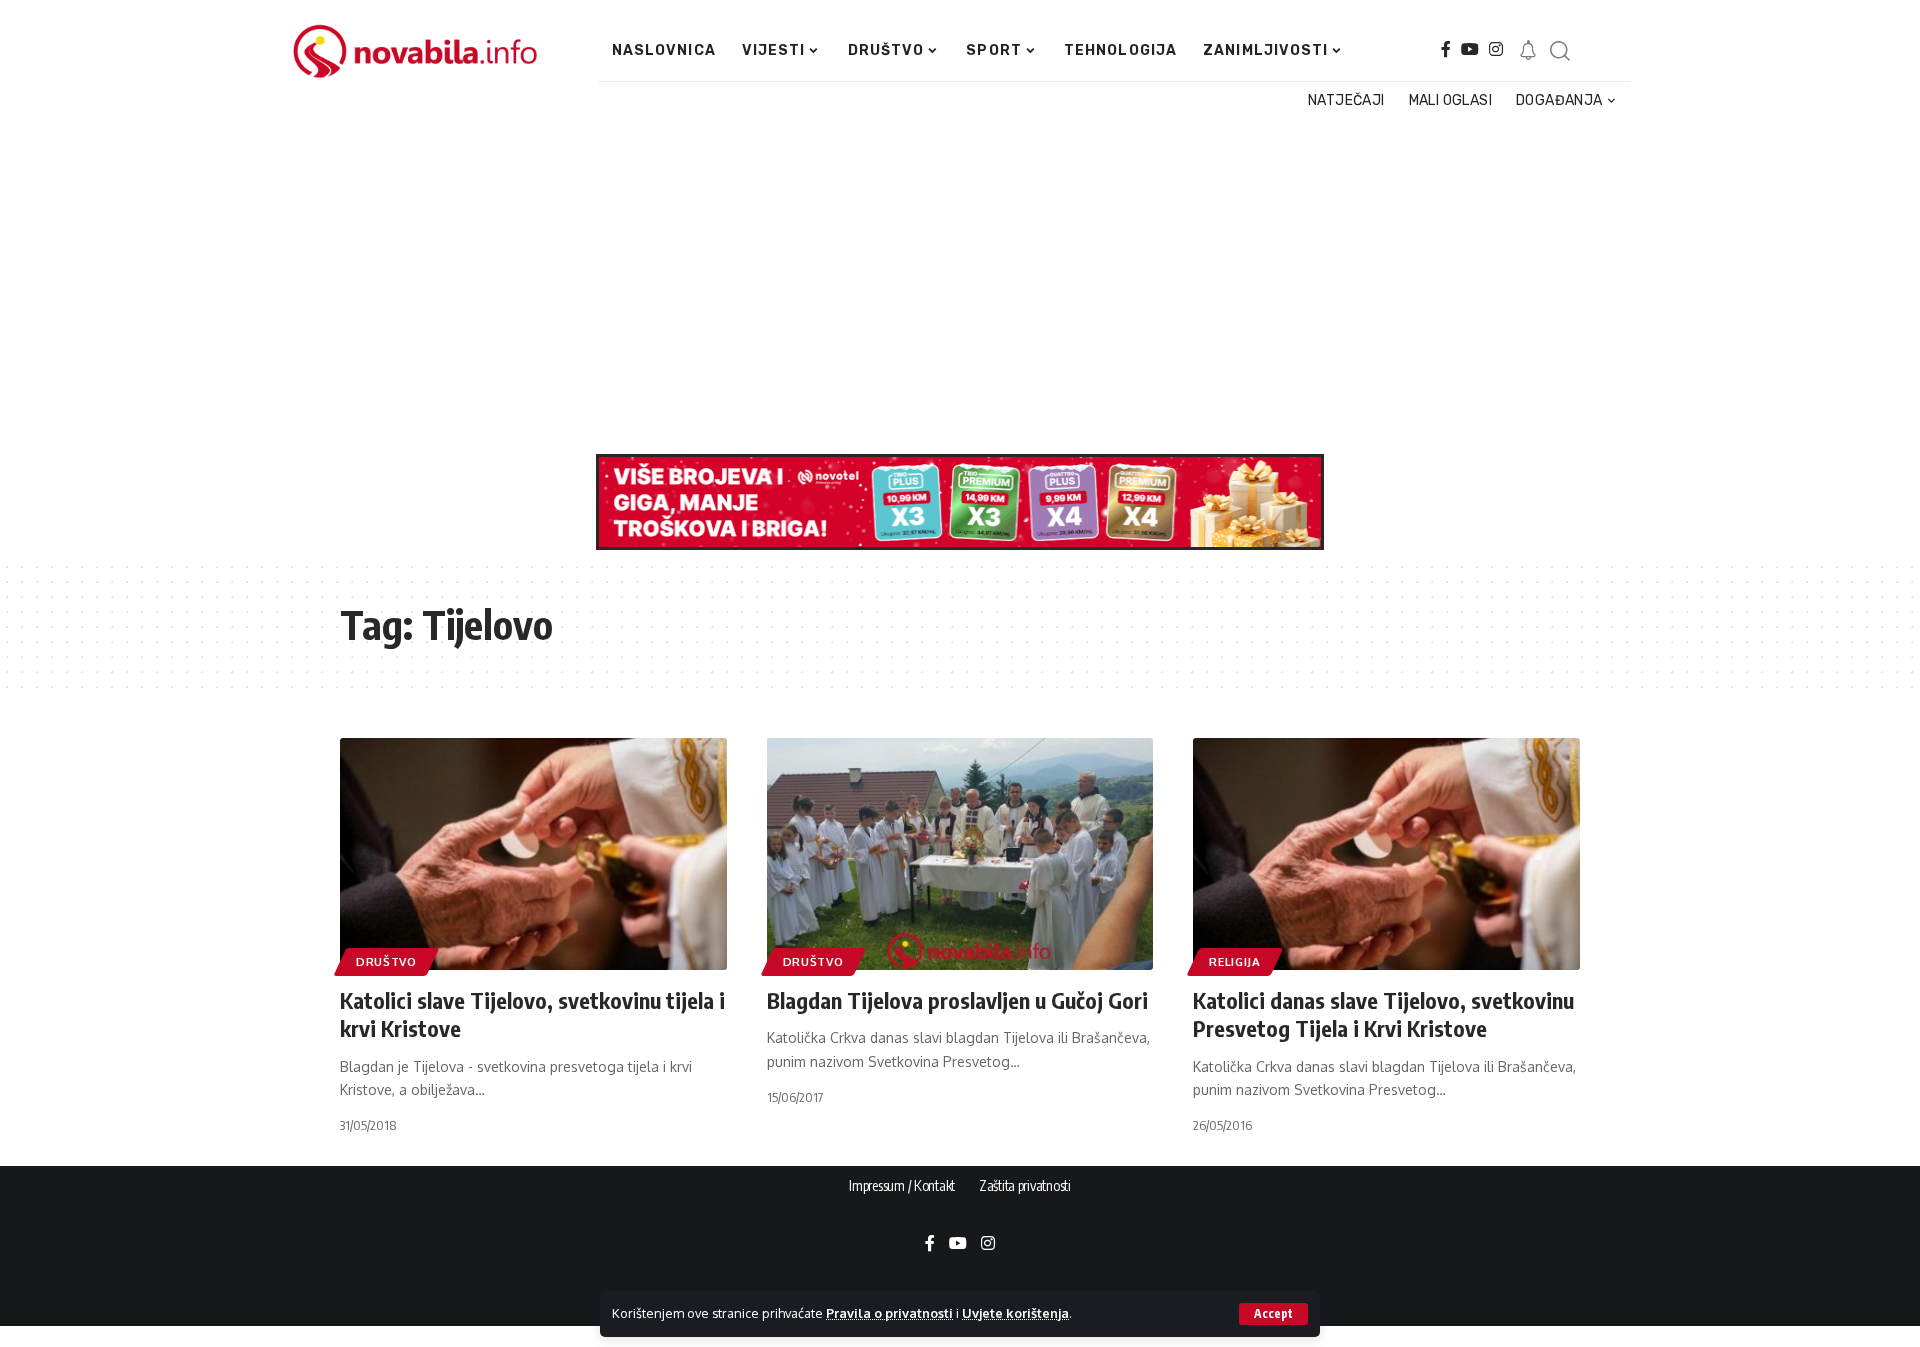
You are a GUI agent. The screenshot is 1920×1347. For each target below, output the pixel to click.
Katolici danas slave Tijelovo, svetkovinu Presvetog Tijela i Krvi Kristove (1383, 1014)
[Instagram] (1496, 49)
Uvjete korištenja (1015, 1313)
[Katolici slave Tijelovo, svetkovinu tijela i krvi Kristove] (533, 854)
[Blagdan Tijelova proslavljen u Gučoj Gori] (960, 854)
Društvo (386, 961)
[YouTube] (1470, 49)
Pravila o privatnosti (889, 1313)
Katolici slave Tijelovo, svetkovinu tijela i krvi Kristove (532, 1014)
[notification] (1528, 51)
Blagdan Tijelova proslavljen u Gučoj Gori (957, 1000)
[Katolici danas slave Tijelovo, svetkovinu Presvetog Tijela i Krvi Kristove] (1386, 854)
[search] (1559, 51)
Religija (1235, 961)
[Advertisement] (949, 284)
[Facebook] (1446, 49)
